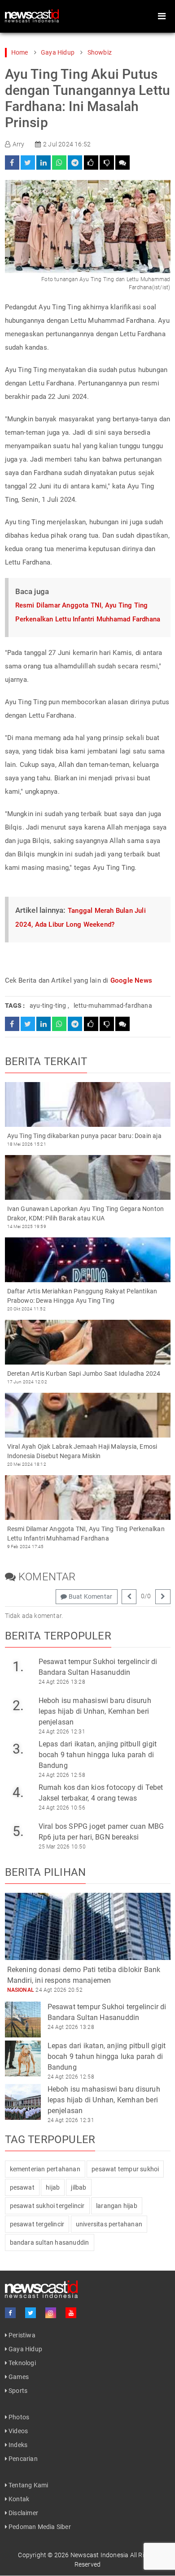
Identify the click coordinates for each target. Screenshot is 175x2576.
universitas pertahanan (109, 2224)
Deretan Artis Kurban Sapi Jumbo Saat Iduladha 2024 (84, 1374)
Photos (18, 2417)
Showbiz (100, 52)
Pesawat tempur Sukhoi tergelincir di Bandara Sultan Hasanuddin (98, 1667)
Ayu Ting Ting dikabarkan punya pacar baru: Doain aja (84, 1136)
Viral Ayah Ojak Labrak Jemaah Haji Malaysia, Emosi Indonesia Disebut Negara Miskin (82, 1451)
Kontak (18, 2499)
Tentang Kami (28, 2485)
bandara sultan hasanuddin (50, 2242)
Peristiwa (21, 2335)
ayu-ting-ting (48, 1006)
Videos (17, 2431)
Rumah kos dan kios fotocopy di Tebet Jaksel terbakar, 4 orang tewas (101, 1793)
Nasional (21, 1990)
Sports (17, 2391)
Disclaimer (23, 2513)
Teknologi (22, 2363)
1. (18, 1667)
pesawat (22, 2187)
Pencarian (22, 2459)
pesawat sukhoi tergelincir (47, 2206)
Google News (131, 980)
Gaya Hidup (58, 52)
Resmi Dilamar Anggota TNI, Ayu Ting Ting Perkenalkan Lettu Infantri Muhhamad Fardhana (86, 1534)
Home (20, 52)
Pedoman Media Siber (39, 2527)
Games (18, 2377)
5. (18, 1831)
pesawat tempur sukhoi (125, 2169)
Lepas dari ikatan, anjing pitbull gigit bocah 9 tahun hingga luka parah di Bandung (98, 1755)
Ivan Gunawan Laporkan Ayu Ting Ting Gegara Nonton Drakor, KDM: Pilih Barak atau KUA (86, 1213)
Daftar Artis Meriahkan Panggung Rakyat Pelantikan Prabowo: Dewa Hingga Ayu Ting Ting (82, 1296)
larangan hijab (117, 2206)
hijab (53, 2187)
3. (18, 1749)
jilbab (79, 2187)
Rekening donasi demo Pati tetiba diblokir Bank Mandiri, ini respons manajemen (84, 1975)
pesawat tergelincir (37, 2224)
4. (18, 1792)
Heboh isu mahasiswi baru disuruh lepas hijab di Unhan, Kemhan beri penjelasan (95, 1711)
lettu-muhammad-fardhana (113, 1006)
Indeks (17, 2445)
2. (18, 1705)
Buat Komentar (90, 1596)
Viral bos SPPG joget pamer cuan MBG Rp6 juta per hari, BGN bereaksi (101, 1832)
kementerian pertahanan (45, 2169)
